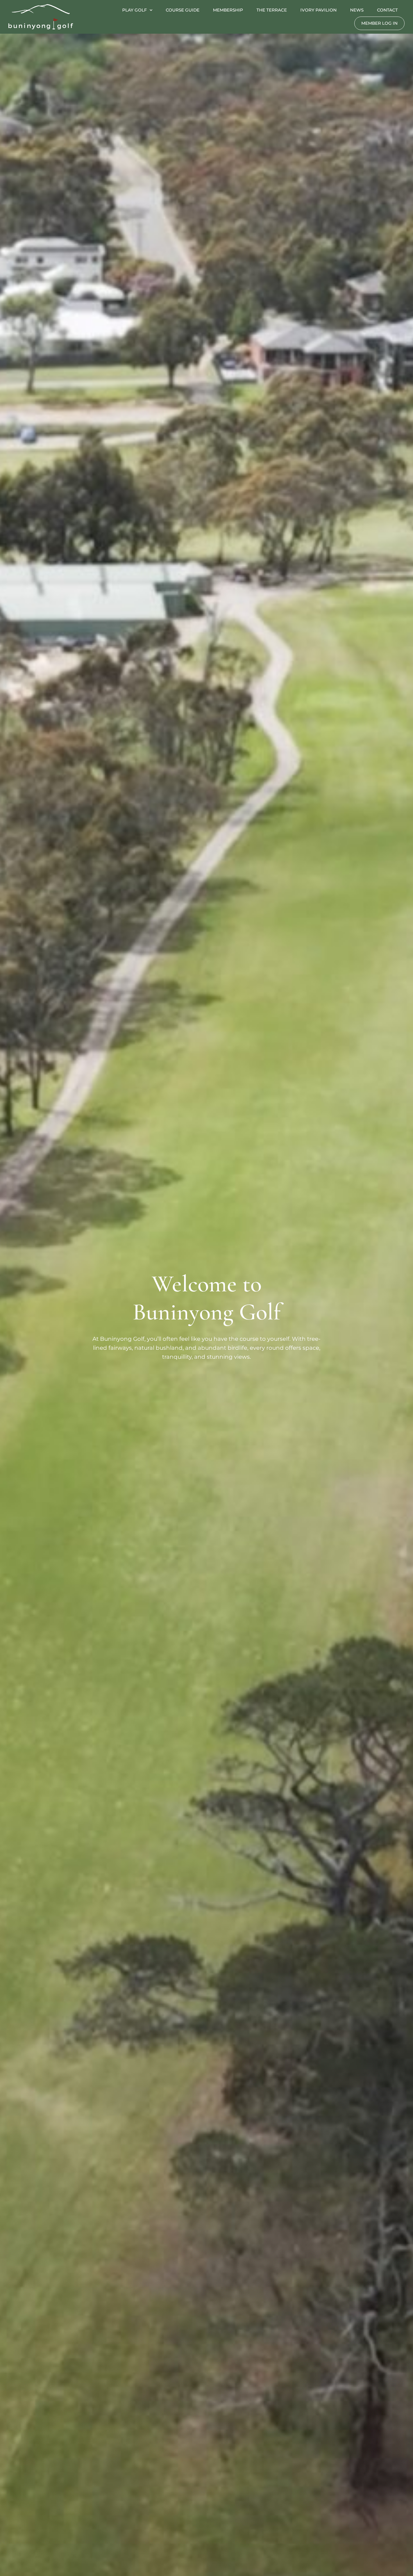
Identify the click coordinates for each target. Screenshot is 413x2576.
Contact (387, 10)
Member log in (379, 23)
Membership (228, 10)
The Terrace (272, 10)
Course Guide (183, 10)
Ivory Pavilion (318, 10)
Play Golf (135, 10)
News (357, 10)
